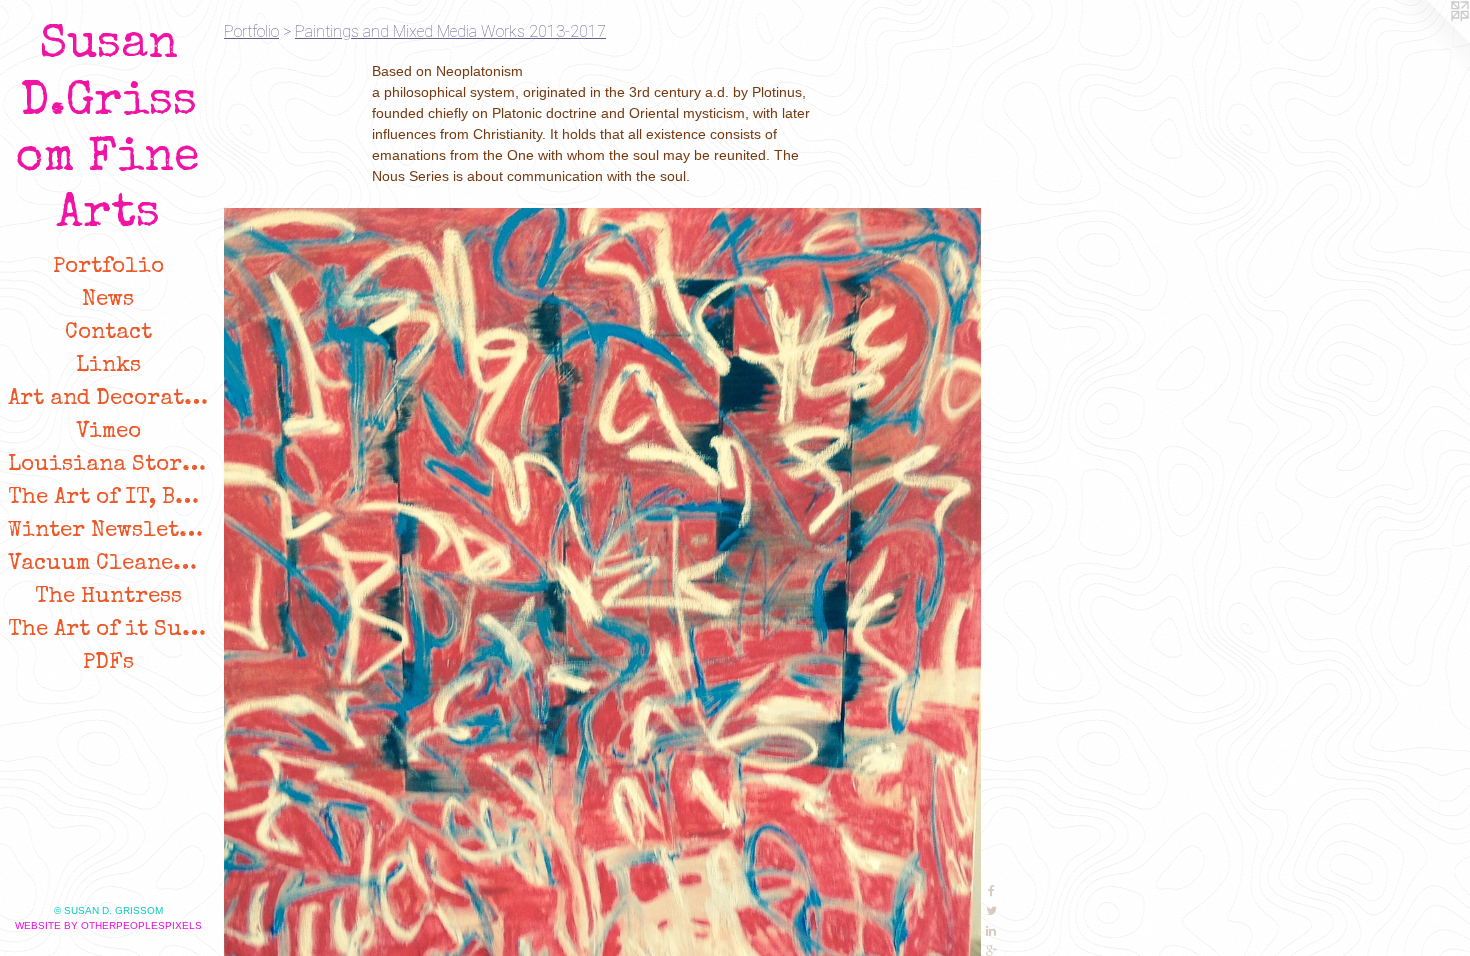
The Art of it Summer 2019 (108, 631)
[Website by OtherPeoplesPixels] (1430, 40)
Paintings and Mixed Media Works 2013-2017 (450, 31)
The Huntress (108, 598)
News (108, 301)
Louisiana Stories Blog (108, 466)
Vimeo (108, 433)
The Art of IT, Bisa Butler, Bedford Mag (108, 499)
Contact (108, 334)
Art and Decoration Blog (108, 400)
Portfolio (108, 268)
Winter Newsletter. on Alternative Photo (108, 532)
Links (108, 367)
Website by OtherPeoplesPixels (108, 925)
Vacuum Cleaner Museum (108, 565)
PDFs (108, 664)
